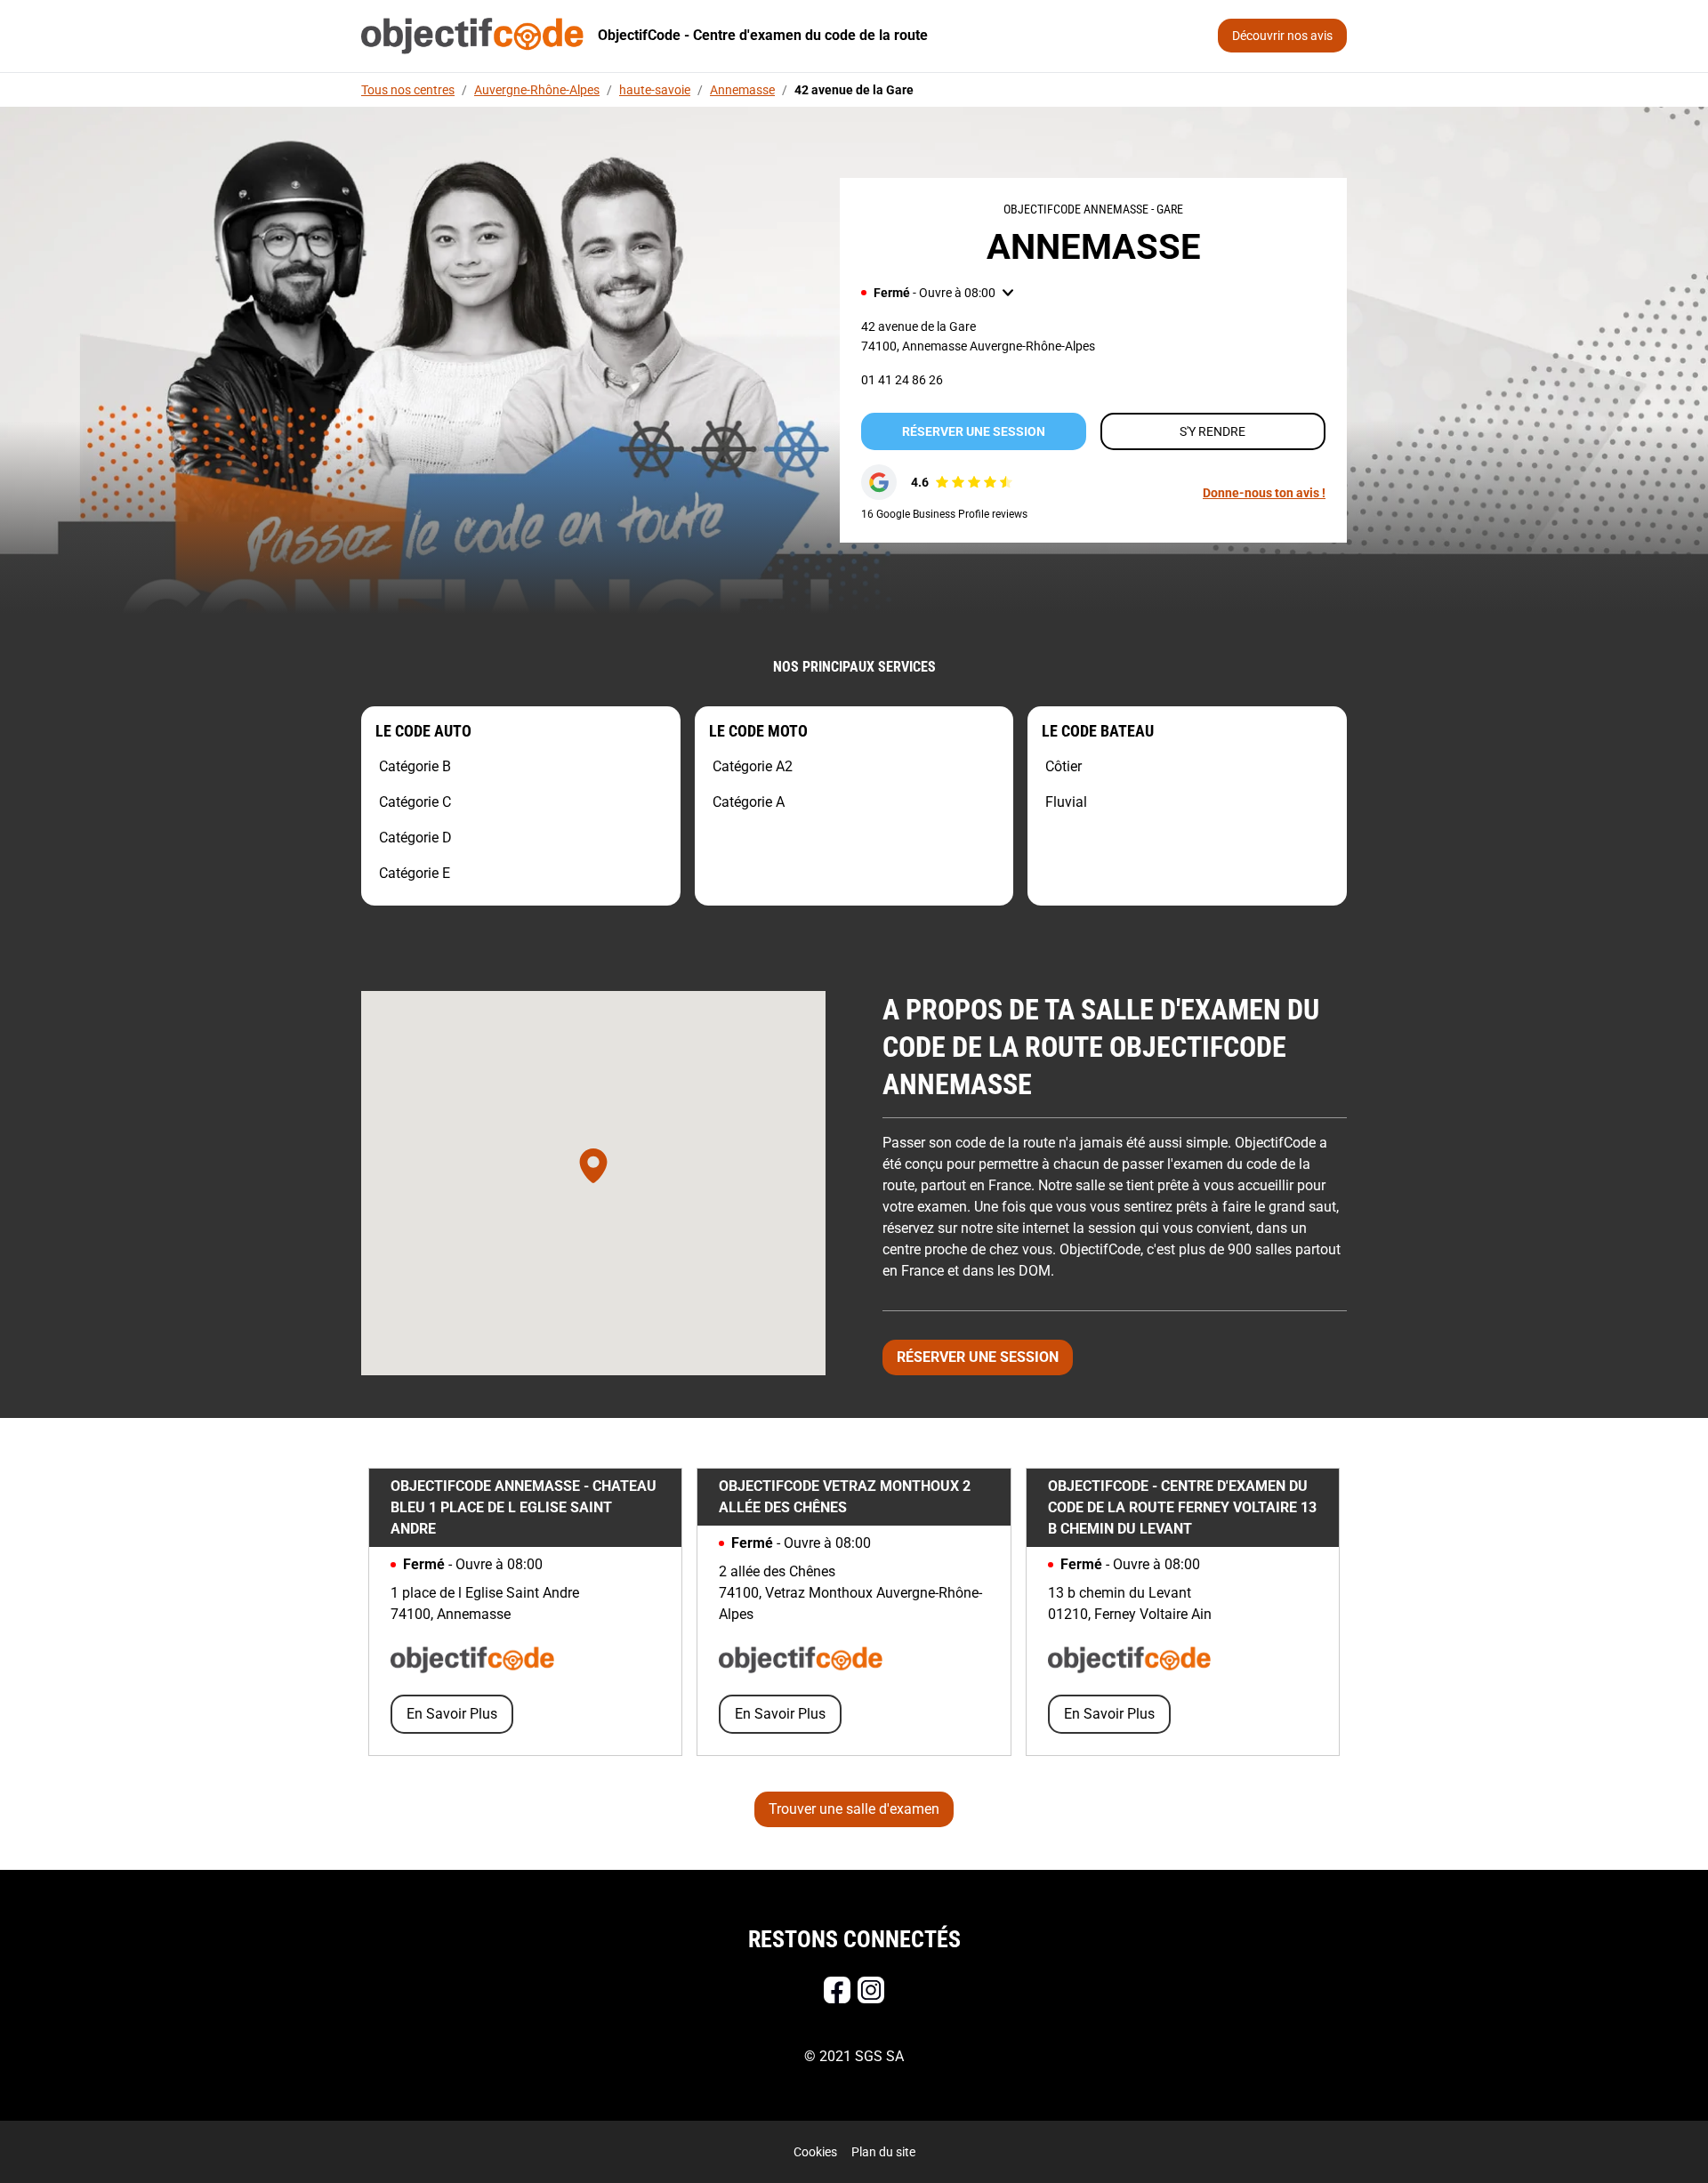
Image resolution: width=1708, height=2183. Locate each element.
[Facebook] (837, 1990)
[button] (937, 293)
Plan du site (883, 2152)
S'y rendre (1213, 431)
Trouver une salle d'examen (854, 1809)
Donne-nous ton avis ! (1264, 493)
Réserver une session (974, 431)
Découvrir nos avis (1282, 36)
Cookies (815, 2152)
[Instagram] (871, 1990)
